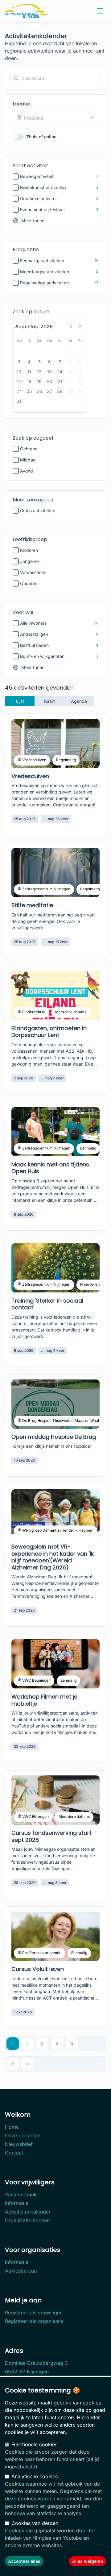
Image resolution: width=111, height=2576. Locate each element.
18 (29, 381)
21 (60, 381)
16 (80, 372)
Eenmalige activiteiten (42, 261)
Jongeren (30, 561)
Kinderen (29, 550)
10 (19, 372)
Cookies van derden (35, 2523)
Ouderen (29, 583)
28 (60, 391)
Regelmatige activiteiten (44, 283)
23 (80, 381)
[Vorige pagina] (13, 2064)
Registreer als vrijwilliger (33, 2313)
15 (70, 372)
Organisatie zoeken (27, 2220)
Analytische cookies (35, 2476)
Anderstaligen (34, 634)
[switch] (18, 137)
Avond (27, 471)
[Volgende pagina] (27, 2064)
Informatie (17, 2203)
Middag (28, 460)
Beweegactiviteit (37, 176)
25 (29, 391)
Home (12, 2127)
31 (19, 401)
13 (49, 372)
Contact (14, 2153)
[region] (55, 2476)
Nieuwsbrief (19, 2144)
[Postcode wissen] (92, 118)
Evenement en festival (42, 210)
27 (49, 391)
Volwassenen (33, 572)
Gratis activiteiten (38, 510)
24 (19, 391)
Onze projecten (23, 2135)
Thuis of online (41, 137)
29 (70, 391)
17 (19, 381)
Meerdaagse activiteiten (45, 272)
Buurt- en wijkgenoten (42, 656)
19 (39, 381)
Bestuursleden (34, 645)
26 (39, 391)
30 (80, 391)
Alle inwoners (33, 623)
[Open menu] (100, 11)
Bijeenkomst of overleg (43, 187)
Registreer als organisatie (34, 2321)
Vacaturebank (21, 2194)
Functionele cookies (34, 2444)
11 (29, 372)
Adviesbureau (21, 2271)
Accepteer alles (24, 2561)
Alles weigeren (88, 2561)
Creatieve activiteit (39, 198)
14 (60, 372)
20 (50, 381)
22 (70, 381)
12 (39, 372)
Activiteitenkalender (28, 2212)
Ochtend (29, 449)
